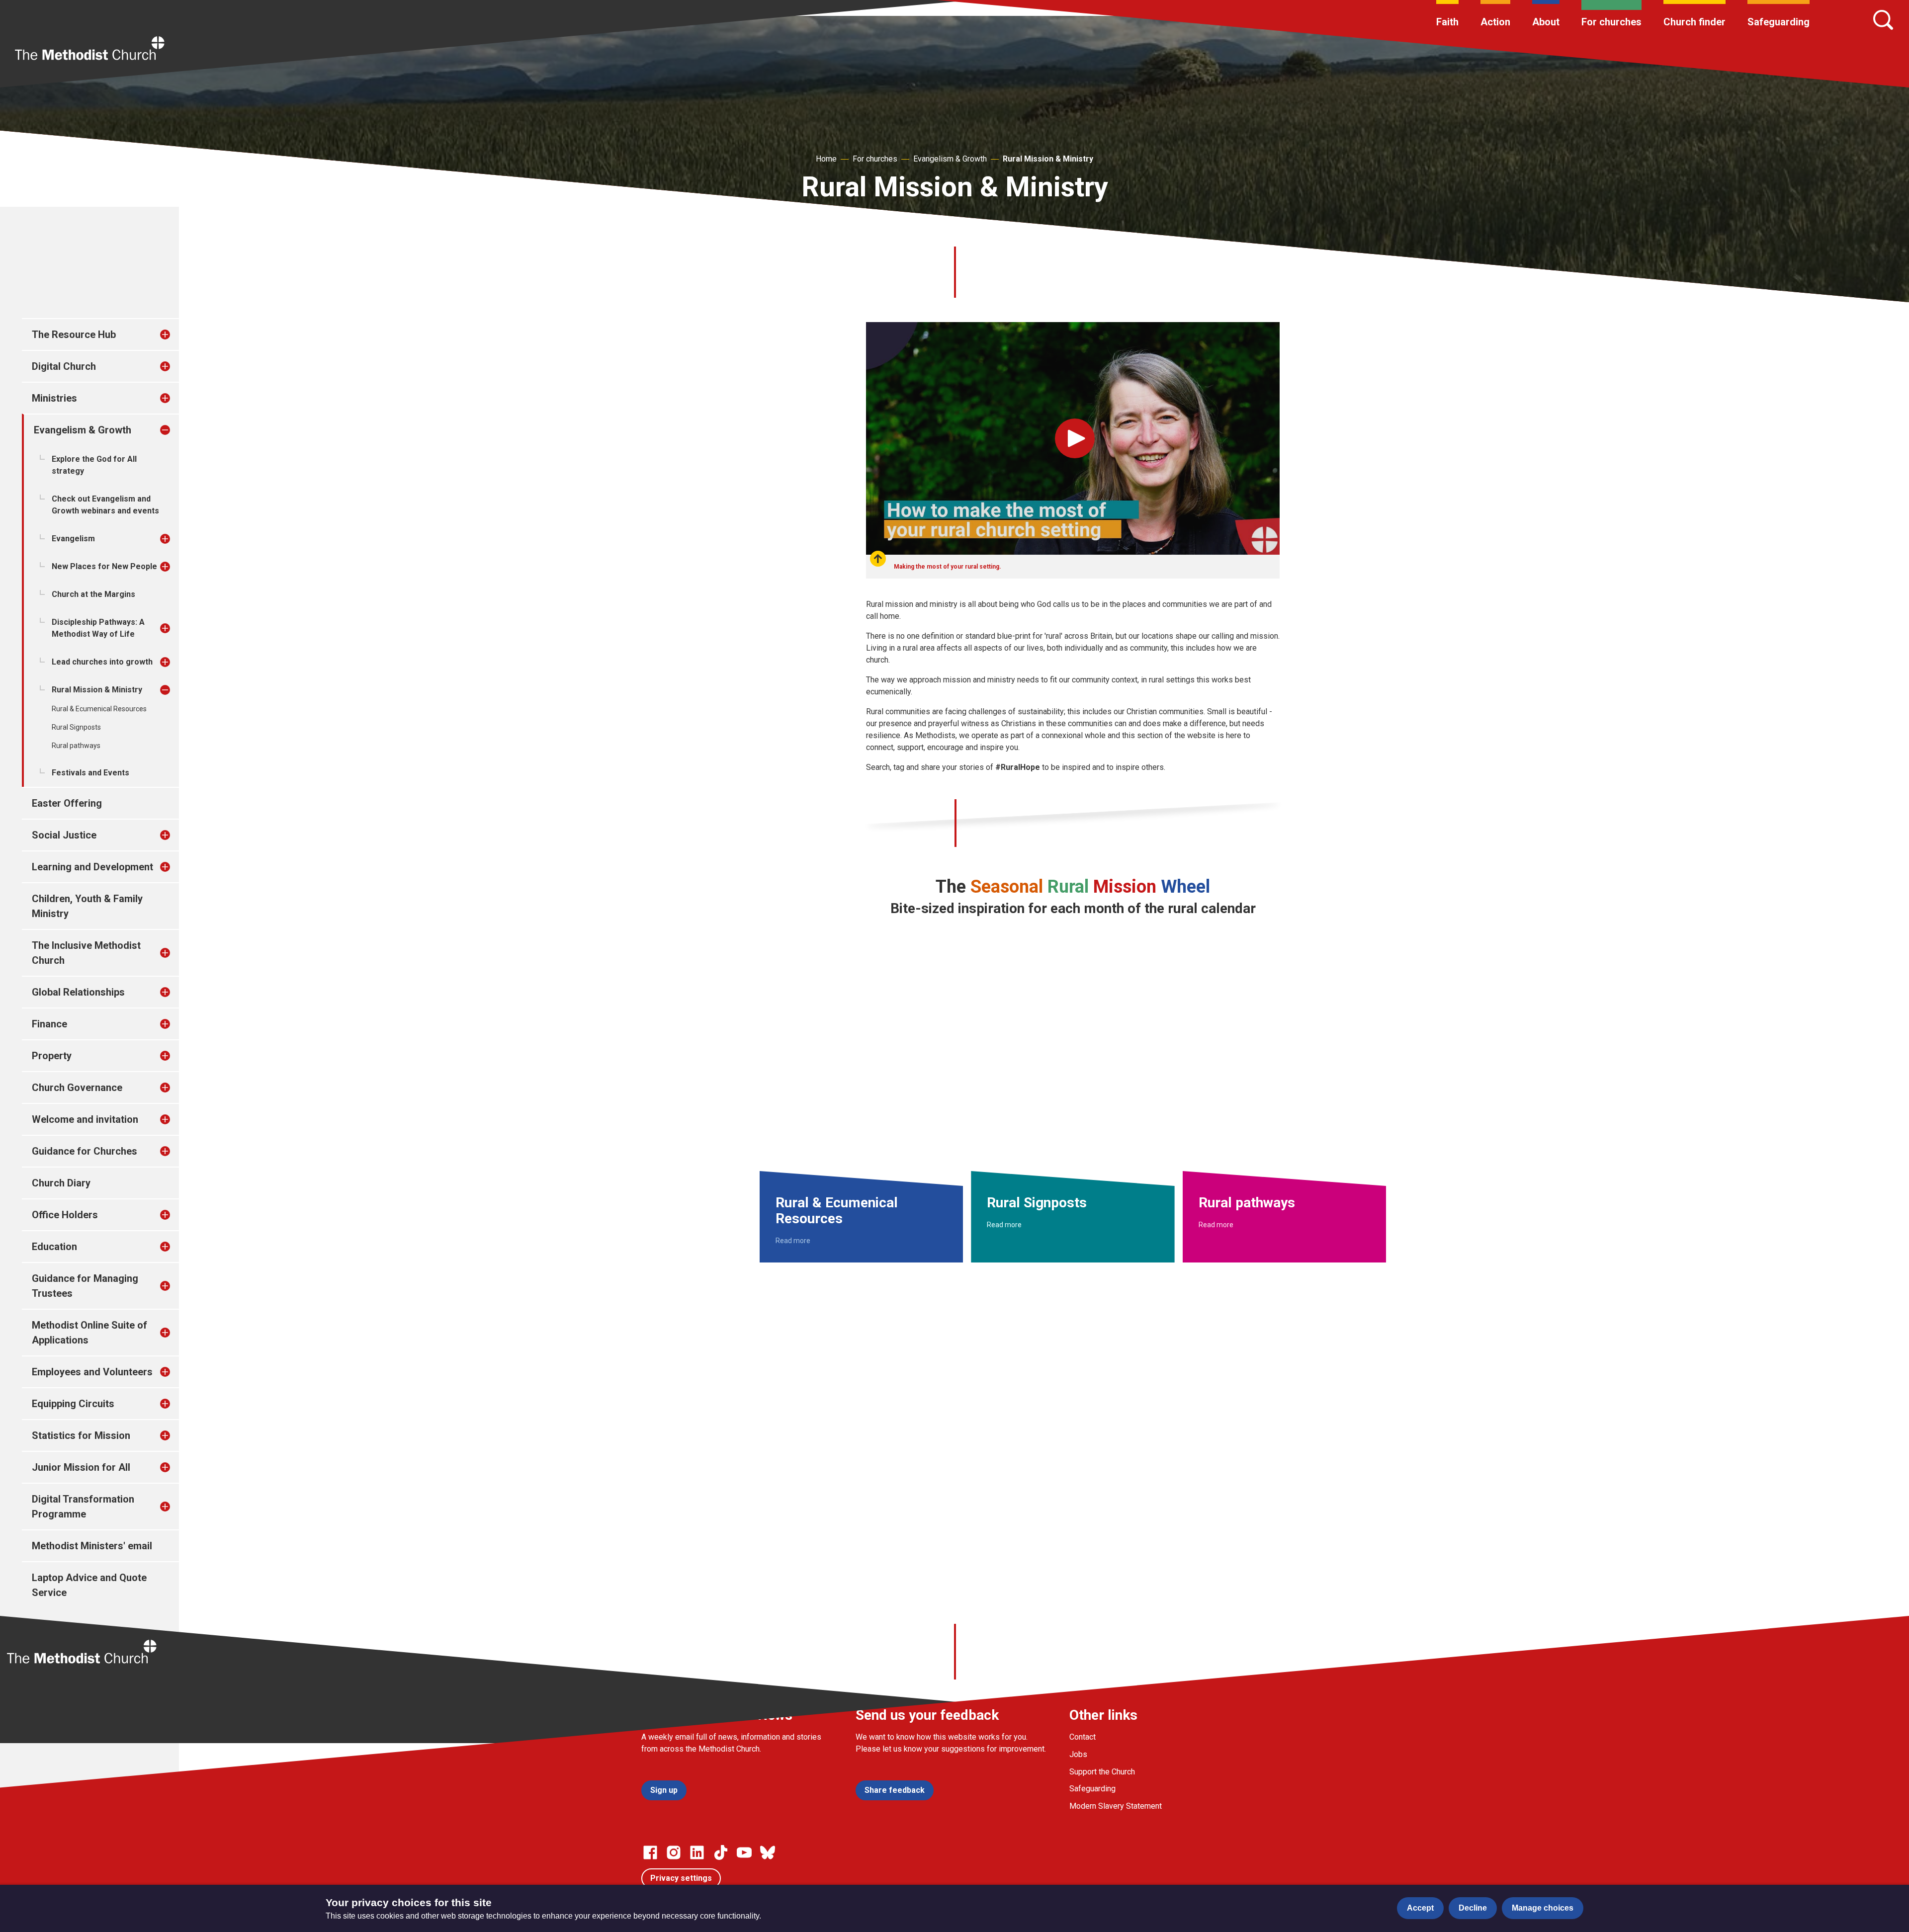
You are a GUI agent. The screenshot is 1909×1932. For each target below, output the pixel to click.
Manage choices (1543, 1908)
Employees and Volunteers (92, 1372)
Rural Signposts (76, 727)
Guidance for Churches (85, 1151)
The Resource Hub (74, 335)
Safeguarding (1779, 22)
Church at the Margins (93, 594)
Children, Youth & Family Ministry (87, 906)
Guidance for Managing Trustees (85, 1286)
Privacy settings (681, 1878)
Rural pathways (76, 746)
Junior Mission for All (81, 1467)
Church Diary (61, 1183)
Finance (49, 1024)
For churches (1611, 22)
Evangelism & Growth (950, 159)
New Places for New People (104, 566)
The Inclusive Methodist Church (86, 953)
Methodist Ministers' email (92, 1546)
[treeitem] (175, 335)
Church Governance (77, 1088)
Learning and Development (92, 867)
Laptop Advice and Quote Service (89, 1585)
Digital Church (64, 366)
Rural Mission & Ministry (1048, 159)
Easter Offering (67, 803)
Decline (1473, 1908)
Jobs (1078, 1754)
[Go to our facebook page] (650, 1852)
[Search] (1883, 20)
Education (54, 1247)
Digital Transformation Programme (83, 1507)
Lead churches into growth (102, 662)
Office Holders (65, 1215)
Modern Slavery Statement (1116, 1806)
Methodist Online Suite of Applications (89, 1333)
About (1546, 22)
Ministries (54, 398)
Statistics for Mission (81, 1435)
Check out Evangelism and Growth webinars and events (105, 505)
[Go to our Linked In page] (697, 1852)
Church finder (1694, 22)
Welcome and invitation (85, 1119)
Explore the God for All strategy (94, 465)
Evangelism (73, 539)
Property (52, 1056)
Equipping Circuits (73, 1404)
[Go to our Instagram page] (674, 1852)
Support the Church (1102, 1772)
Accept (1420, 1908)
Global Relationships (78, 992)
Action (1495, 22)
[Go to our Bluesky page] (768, 1852)
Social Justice (64, 835)
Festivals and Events (90, 773)
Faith (1447, 22)
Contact (1083, 1737)
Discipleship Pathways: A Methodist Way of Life (98, 628)
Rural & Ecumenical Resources (99, 709)
